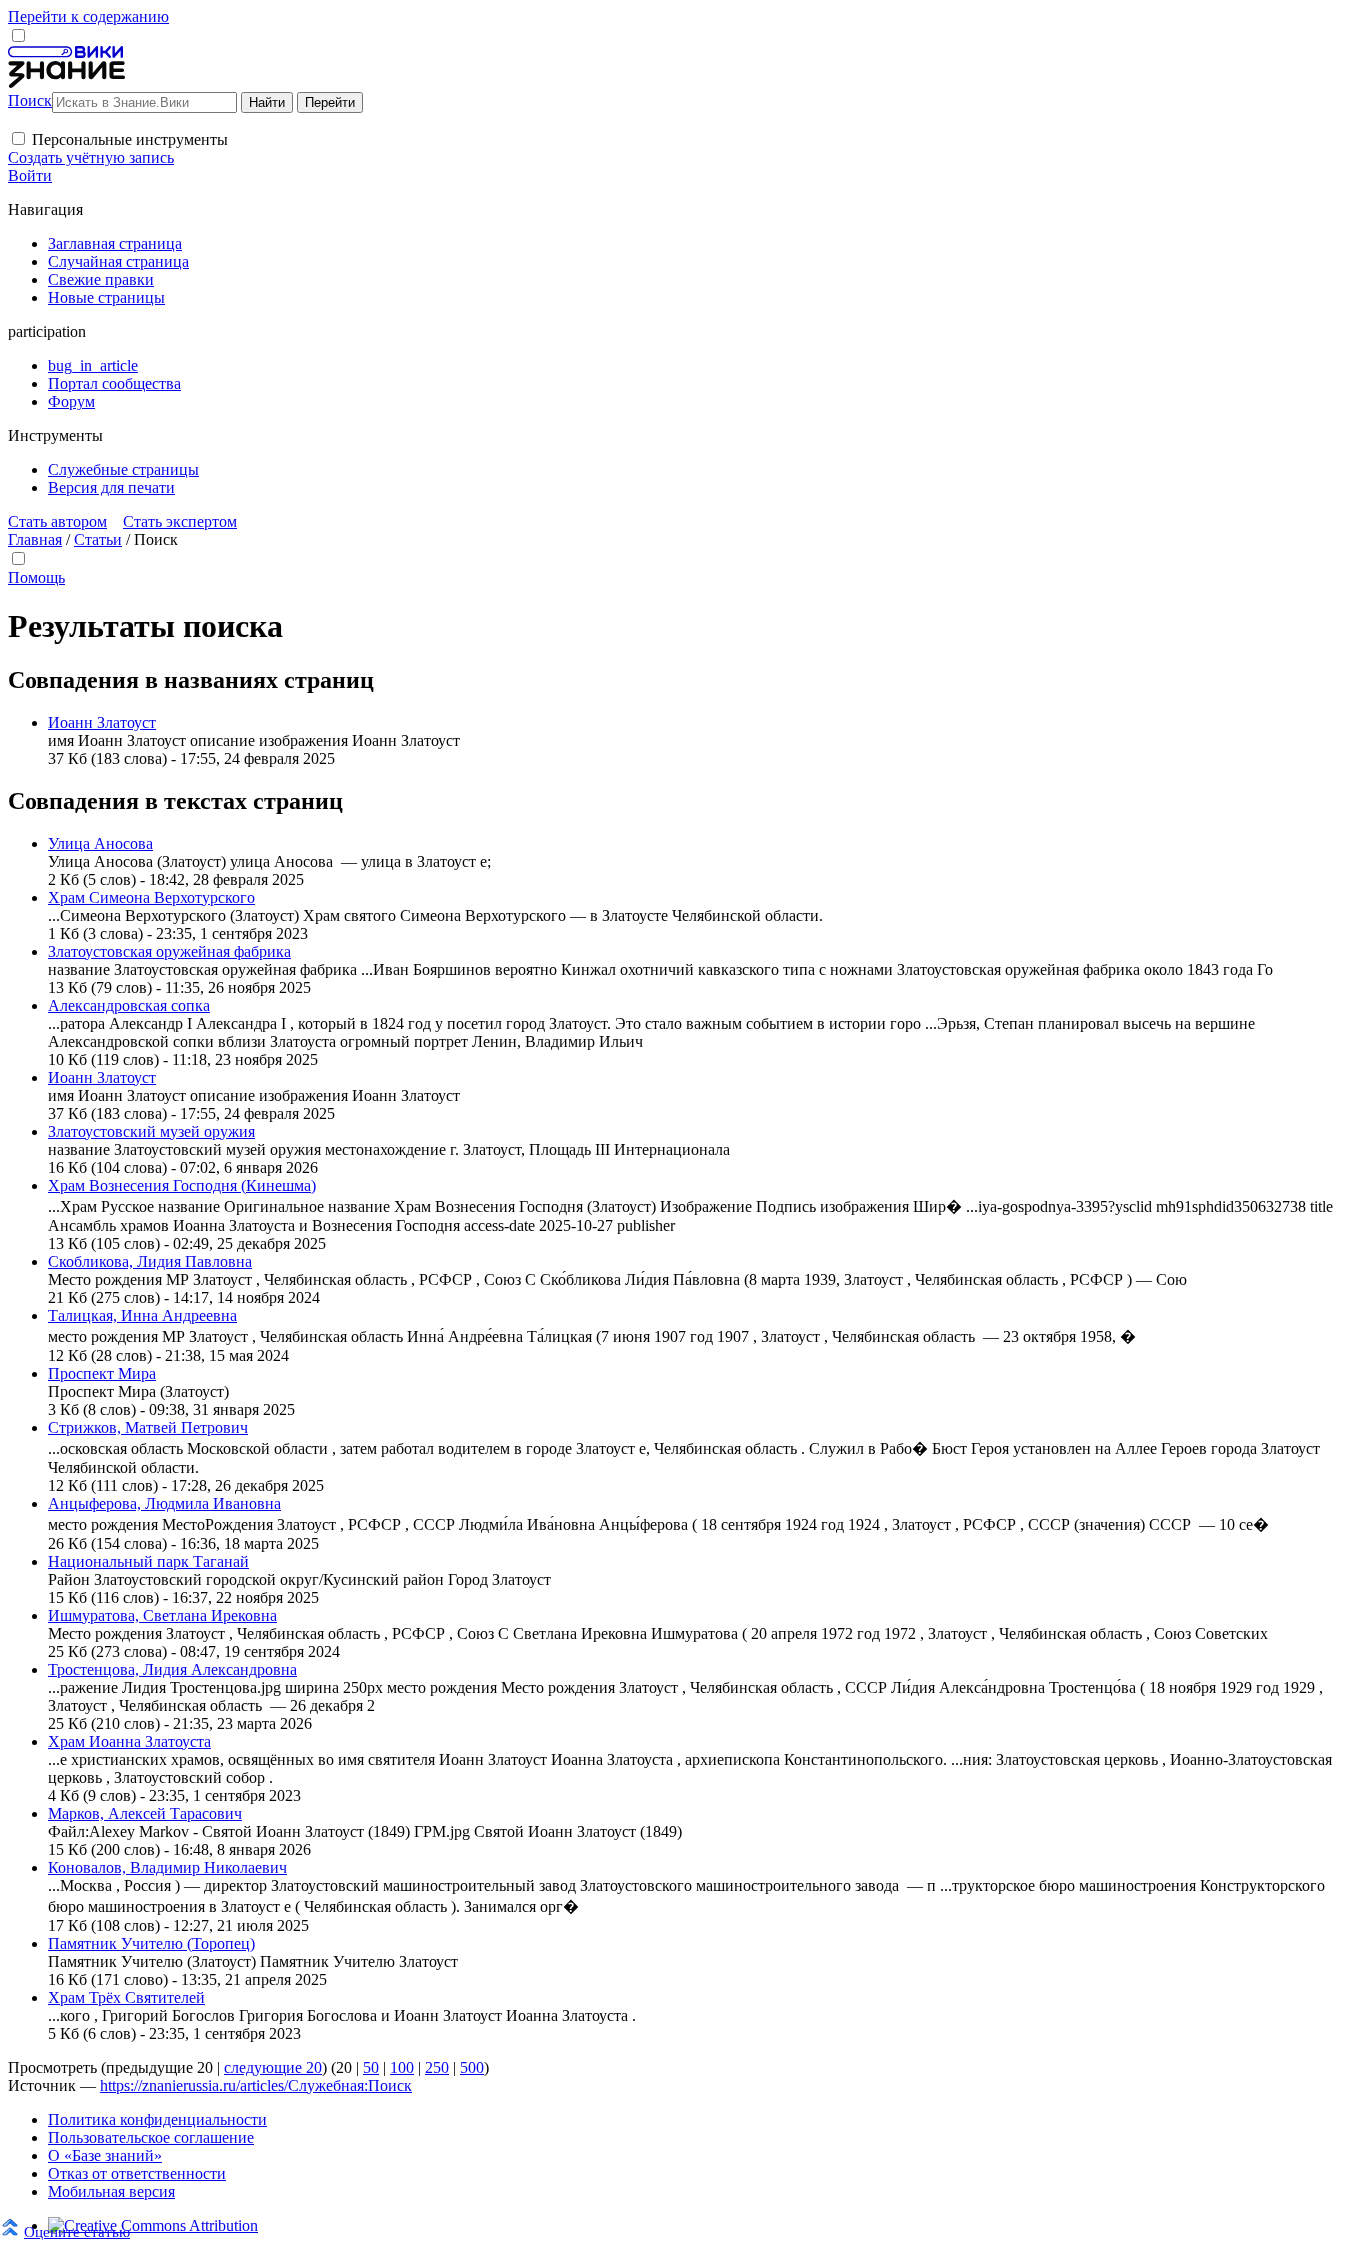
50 (371, 2067)
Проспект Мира (102, 1373)
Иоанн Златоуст (102, 722)
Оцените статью (77, 2231)
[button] (18, 138)
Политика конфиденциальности (157, 2119)
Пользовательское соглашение (151, 2137)
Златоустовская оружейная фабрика (169, 951)
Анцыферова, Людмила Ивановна (164, 1503)
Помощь (36, 577)
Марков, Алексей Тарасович (145, 1813)
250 (437, 2067)
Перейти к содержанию (88, 16)
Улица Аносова (100, 843)
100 (402, 2067)
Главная (35, 539)
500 (472, 2067)
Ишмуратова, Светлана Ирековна (162, 1615)
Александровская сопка (129, 1005)
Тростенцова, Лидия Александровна (172, 1669)
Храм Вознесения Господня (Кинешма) (182, 1185)
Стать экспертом (180, 521)
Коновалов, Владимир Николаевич (167, 1867)
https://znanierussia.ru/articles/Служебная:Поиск (256, 2085)
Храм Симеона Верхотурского (151, 897)
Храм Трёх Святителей (126, 1997)
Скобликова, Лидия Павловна (150, 1261)
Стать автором (57, 521)
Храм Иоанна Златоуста (129, 1741)
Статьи (98, 539)
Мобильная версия (111, 2191)
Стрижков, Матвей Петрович (148, 1427)
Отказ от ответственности (137, 2173)
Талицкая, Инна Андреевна (142, 1315)
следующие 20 (273, 2067)
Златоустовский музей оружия (151, 1131)
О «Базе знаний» (105, 2155)
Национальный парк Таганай (148, 1561)
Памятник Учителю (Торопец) (151, 1943)
